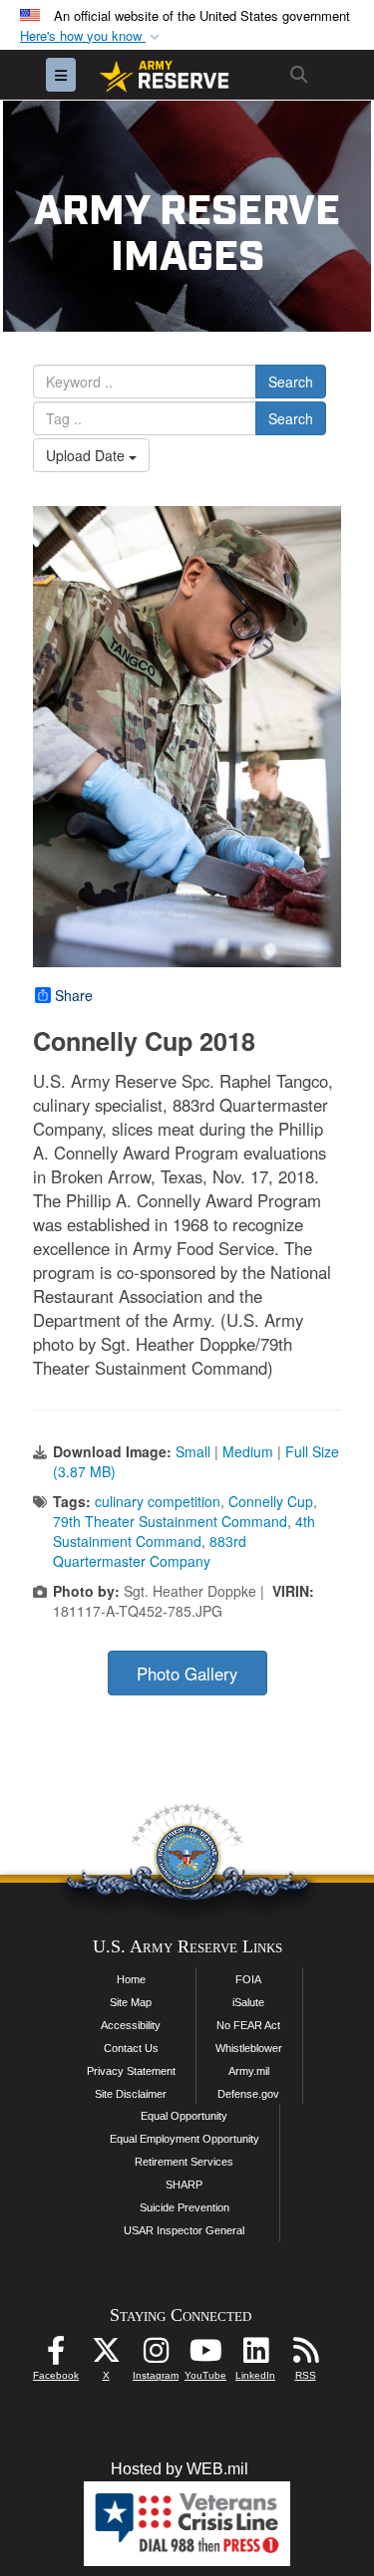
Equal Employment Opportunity (185, 2139)
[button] (92, 36)
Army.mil (249, 2071)
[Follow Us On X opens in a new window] (106, 2355)
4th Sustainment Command (184, 1531)
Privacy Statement (131, 2071)
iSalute (248, 2002)
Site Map (131, 2002)
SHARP (184, 2185)
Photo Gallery (187, 1674)
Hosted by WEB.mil (180, 2469)
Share (74, 995)
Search (291, 382)
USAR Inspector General (184, 2230)
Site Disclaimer (131, 2094)
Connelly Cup (271, 1501)
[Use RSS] (305, 2355)
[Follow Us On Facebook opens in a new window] (56, 2355)
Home (131, 1979)
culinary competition (158, 1501)
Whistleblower (249, 2048)
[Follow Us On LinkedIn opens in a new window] (255, 2355)
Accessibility (131, 2025)
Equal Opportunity (184, 2116)
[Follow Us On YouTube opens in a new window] (205, 2355)
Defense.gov (248, 2094)
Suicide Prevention (185, 2207)
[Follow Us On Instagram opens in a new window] (156, 2355)
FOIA (248, 1979)
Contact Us (131, 2048)
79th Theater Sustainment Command (170, 1521)
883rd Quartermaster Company (150, 1551)
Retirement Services (184, 2162)
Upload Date (87, 455)
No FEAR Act (248, 2025)
